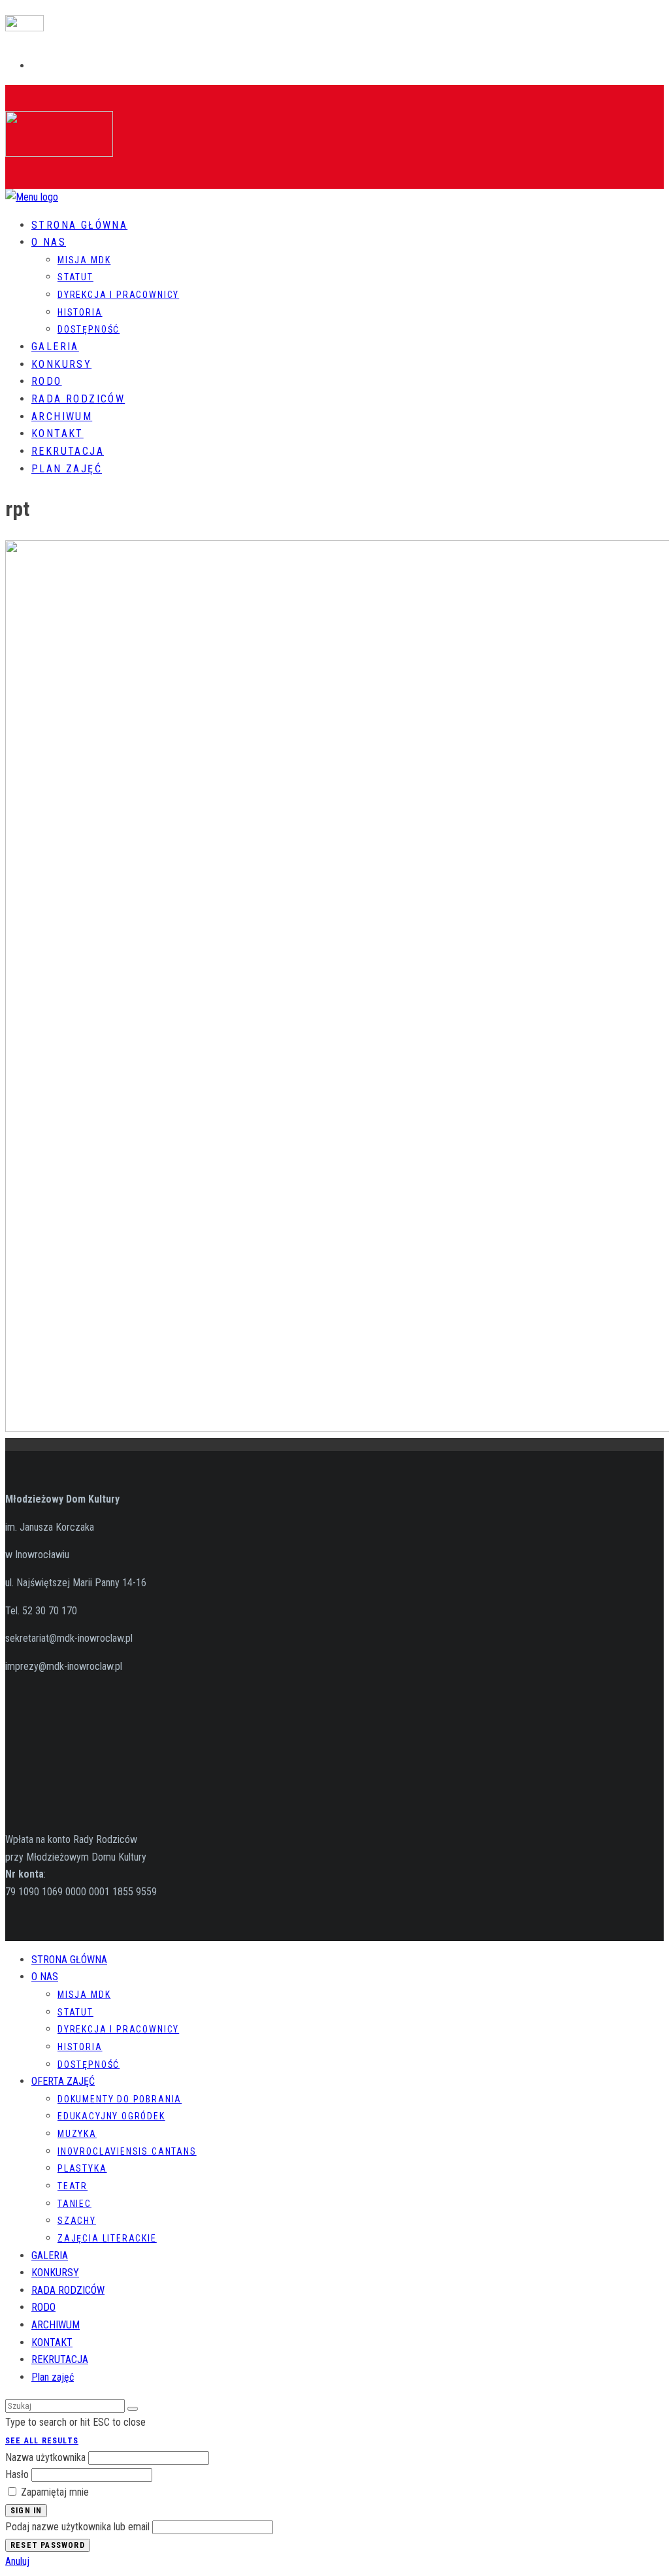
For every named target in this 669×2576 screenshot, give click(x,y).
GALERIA (55, 347)
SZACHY (77, 2221)
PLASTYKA (82, 2168)
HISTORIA (80, 312)
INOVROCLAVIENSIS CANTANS (127, 2151)
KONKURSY (61, 364)
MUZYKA (77, 2134)
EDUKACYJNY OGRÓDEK (111, 2116)
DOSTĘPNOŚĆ (89, 329)
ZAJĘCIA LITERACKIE (107, 2238)
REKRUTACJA (68, 451)
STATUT (75, 277)
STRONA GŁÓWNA (79, 225)
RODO (47, 381)
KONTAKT (57, 433)
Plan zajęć (67, 469)
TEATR (73, 2186)
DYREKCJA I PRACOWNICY (118, 295)
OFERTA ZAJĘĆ (63, 2081)
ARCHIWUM (62, 416)
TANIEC (74, 2204)
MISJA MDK (84, 260)
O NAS (49, 242)
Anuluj (17, 2561)
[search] (133, 2409)
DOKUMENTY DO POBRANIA (120, 2099)
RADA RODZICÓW (78, 399)
